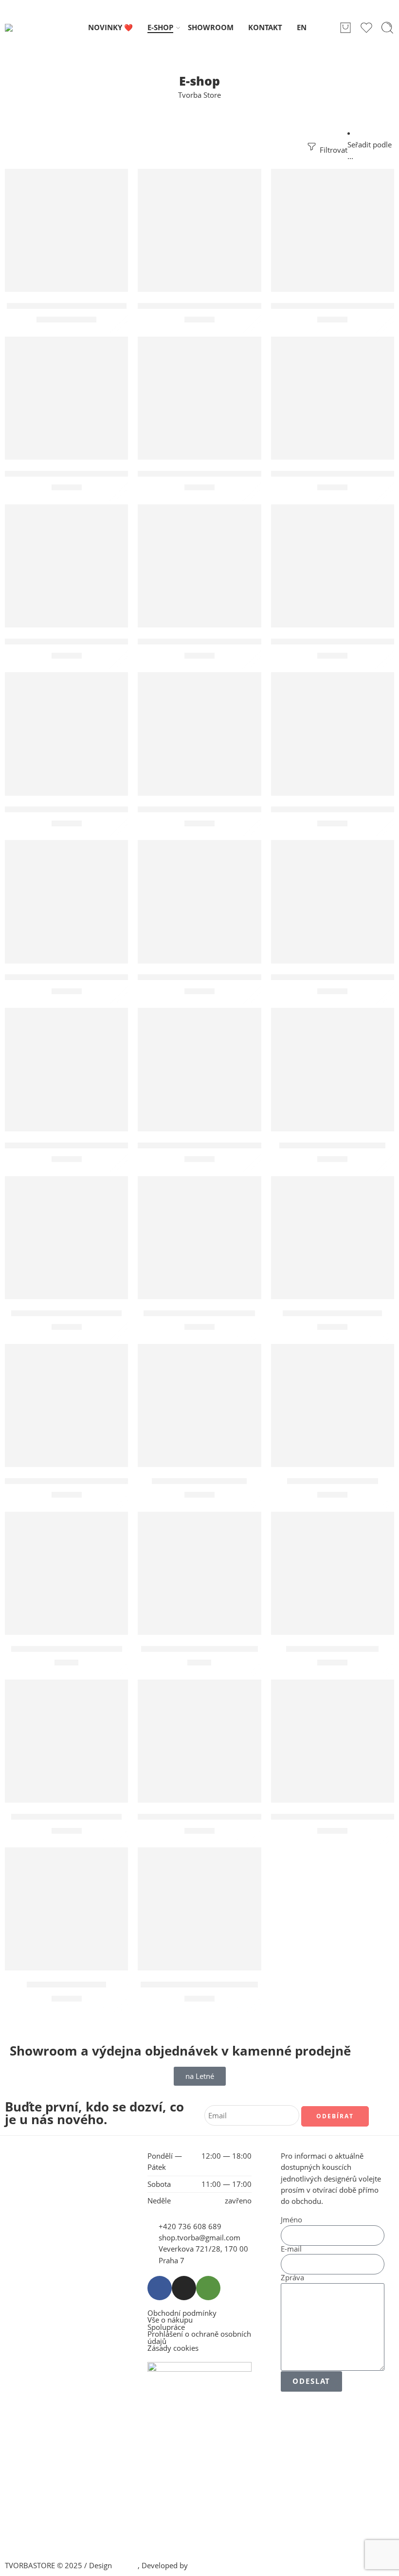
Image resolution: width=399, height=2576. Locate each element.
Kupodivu (206, 2566)
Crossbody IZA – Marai (333, 1481)
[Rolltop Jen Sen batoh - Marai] (66, 230)
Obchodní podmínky (182, 2314)
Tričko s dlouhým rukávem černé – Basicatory (99, 978)
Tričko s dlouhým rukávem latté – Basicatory (229, 978)
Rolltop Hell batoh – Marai (332, 1145)
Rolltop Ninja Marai (66, 1985)
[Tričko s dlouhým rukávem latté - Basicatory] (199, 902)
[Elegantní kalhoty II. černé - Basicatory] (333, 398)
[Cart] (345, 28)
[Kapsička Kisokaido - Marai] (66, 1573)
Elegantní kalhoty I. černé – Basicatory (83, 474)
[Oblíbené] (114, 182)
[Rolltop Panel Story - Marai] (66, 1741)
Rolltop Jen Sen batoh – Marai (67, 306)
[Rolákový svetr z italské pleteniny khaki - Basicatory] (199, 734)
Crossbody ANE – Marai (199, 1481)
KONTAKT (265, 27)
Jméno (291, 2220)
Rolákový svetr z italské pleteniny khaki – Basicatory (245, 810)
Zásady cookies (173, 2349)
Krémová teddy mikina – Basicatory (210, 642)
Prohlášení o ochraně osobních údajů (199, 2338)
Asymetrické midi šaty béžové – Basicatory (92, 642)
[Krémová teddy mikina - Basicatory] (199, 566)
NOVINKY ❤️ (110, 27)
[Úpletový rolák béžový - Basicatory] (199, 230)
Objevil (126, 2566)
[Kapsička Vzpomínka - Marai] (199, 1573)
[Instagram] (184, 2288)
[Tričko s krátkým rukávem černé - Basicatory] (199, 1069)
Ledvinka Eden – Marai (332, 1649)
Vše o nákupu (170, 2320)
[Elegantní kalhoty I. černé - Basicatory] (66, 398)
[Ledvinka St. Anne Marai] (333, 1238)
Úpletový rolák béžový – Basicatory (210, 306)
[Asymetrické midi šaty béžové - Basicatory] (66, 566)
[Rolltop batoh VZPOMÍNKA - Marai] (333, 1741)
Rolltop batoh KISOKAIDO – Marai (73, 1481)
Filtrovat (333, 150)
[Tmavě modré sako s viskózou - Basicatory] (66, 734)
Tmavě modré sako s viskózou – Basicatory (92, 810)
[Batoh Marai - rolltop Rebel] (199, 1238)
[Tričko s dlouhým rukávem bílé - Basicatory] (333, 734)
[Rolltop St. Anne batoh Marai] (199, 1909)
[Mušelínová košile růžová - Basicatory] (333, 902)
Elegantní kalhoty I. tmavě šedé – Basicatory (228, 474)
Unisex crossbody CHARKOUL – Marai (214, 1817)
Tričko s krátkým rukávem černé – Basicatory (231, 1145)
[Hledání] (387, 28)
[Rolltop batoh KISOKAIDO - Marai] (66, 1405)
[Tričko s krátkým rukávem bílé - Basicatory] (66, 1069)
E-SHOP (160, 27)
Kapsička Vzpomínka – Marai (199, 1649)
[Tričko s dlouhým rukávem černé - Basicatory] (66, 902)
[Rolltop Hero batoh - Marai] (66, 1238)
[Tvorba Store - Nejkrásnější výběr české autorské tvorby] (30, 28)
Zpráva (292, 2278)
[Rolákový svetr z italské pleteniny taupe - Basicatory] (333, 566)
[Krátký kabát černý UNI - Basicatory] (333, 230)
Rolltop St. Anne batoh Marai (199, 1985)
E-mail (291, 2249)
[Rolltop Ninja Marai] (66, 1909)
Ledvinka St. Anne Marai (332, 1313)
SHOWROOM (211, 27)
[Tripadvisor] (208, 2288)
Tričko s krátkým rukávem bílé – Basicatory (94, 1145)
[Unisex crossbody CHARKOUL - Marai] (199, 1741)
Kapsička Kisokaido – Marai (67, 1649)
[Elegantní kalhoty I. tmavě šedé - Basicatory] (199, 398)
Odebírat (335, 2116)
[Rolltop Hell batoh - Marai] (333, 1069)
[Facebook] (160, 2288)
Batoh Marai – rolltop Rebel (199, 1313)
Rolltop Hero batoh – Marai (66, 1313)
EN (302, 27)
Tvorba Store (199, 95)
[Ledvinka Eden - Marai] (333, 1573)
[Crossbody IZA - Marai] (333, 1405)
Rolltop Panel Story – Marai (66, 1817)
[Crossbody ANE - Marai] (199, 1405)
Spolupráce (166, 2328)
